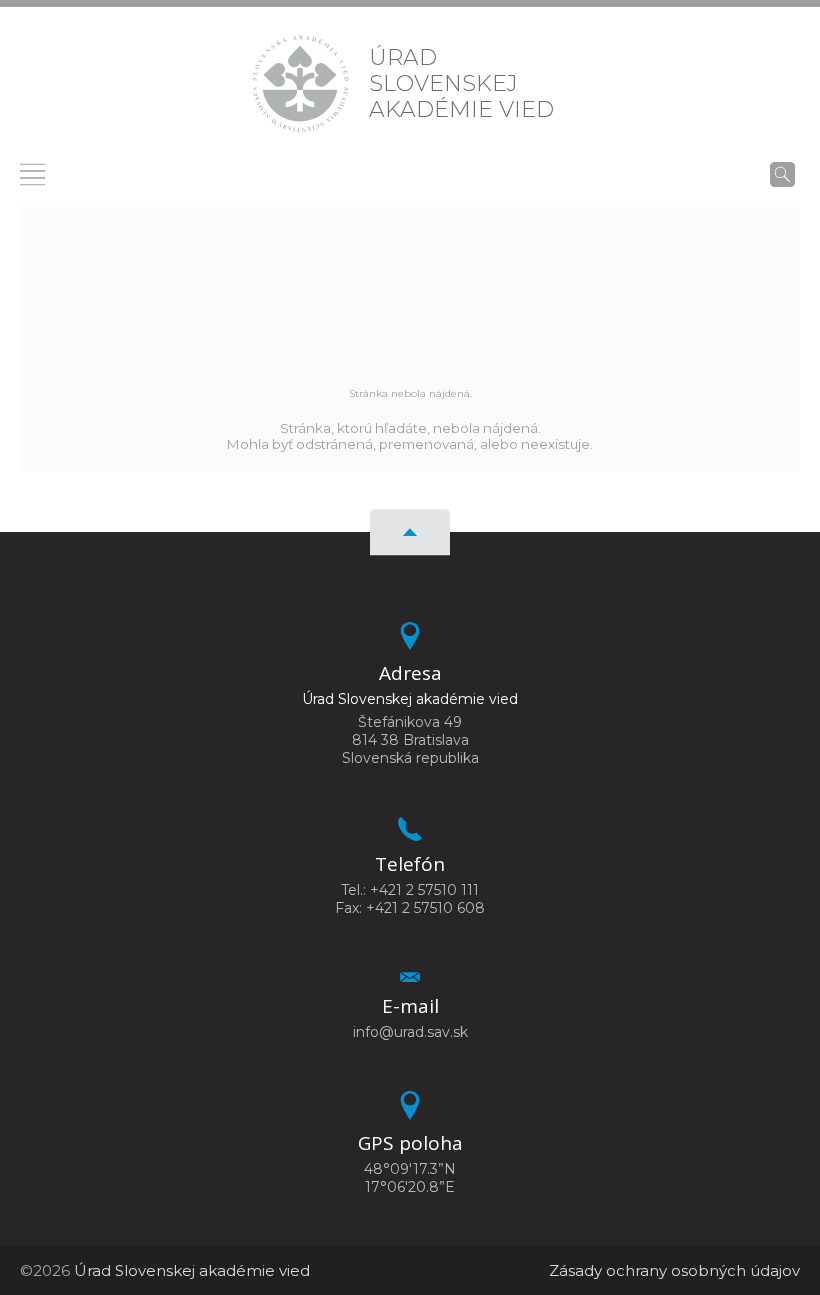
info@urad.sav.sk (410, 1032)
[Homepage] (300, 83)
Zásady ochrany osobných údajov (674, 1270)
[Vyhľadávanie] (782, 174)
